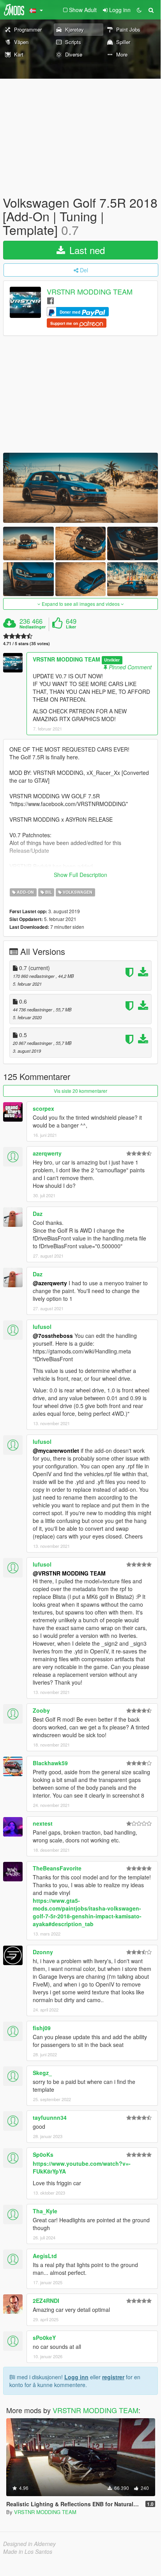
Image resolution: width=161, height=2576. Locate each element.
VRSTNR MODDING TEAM (90, 291)
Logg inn (76, 2377)
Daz (38, 1214)
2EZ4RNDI (46, 2301)
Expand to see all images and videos (81, 604)
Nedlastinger (33, 627)
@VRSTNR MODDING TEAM (69, 1573)
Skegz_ (42, 2073)
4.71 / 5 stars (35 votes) (27, 643)
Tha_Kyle (45, 2211)
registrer (113, 2377)
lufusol (42, 1327)
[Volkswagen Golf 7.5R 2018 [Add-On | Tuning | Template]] (80, 488)
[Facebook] (50, 300)
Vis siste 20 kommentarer (80, 1091)
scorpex (43, 1108)
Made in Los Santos (28, 2551)
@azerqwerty (50, 1283)
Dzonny (43, 1952)
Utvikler (112, 660)
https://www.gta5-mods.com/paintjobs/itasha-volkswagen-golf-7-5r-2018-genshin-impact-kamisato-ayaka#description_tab (87, 1912)
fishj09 (42, 2028)
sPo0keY (44, 2338)
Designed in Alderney (29, 2544)
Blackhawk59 (50, 1763)
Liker (71, 627)
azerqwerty (47, 1153)
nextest (43, 1823)
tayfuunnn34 (50, 2117)
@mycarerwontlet (56, 1450)
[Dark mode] (139, 10)
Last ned (86, 250)
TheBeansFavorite (57, 1868)
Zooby (41, 1710)
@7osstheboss (53, 1336)
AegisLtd (45, 2256)
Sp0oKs (43, 2154)
